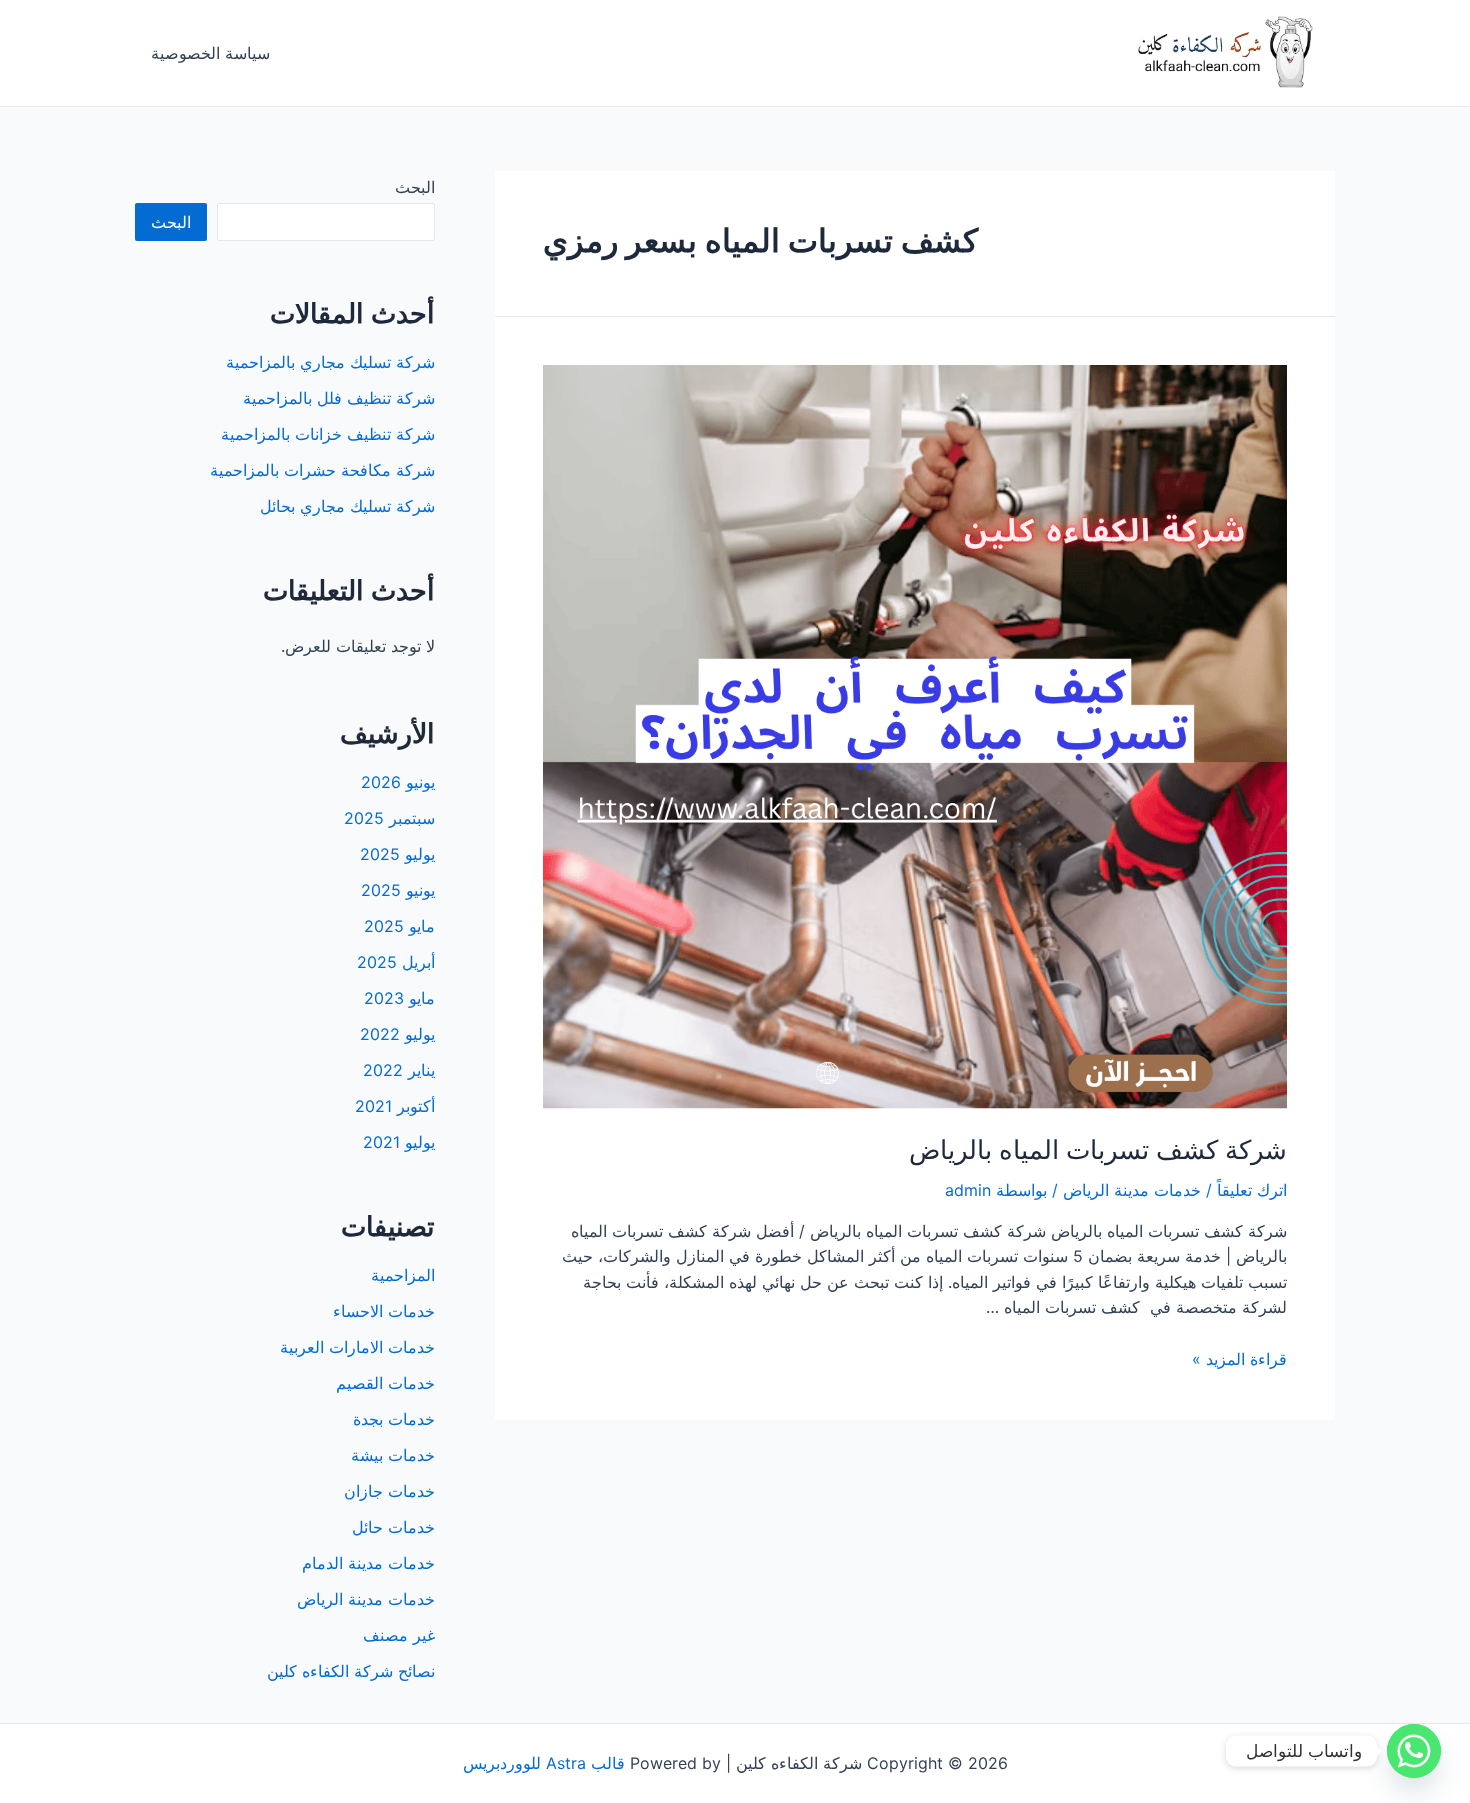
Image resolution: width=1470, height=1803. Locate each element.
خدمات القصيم (385, 1383)
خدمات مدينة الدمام (368, 1563)
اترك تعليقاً (1252, 1190)
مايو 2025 (399, 926)
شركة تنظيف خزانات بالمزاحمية (328, 434)
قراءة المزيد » (1239, 1359)
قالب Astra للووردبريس (544, 1763)
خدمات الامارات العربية (357, 1347)
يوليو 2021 (399, 1142)
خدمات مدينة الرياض (1132, 1190)
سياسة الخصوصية (210, 53)
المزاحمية (403, 1275)
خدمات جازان (389, 1491)
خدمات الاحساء (384, 1311)
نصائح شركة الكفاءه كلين (351, 1671)
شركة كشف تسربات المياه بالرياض (1098, 1149)
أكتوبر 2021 (395, 1106)
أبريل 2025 (396, 962)
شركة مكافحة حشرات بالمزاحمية (322, 470)
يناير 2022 (399, 1070)
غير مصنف (399, 1635)
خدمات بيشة (393, 1455)
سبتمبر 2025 (389, 818)
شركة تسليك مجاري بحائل (347, 506)
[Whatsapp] (1414, 1751)
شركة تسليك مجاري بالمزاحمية (330, 362)
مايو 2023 (399, 998)
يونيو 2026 (398, 782)
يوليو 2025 (397, 854)
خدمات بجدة (394, 1419)
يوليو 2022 (397, 1034)
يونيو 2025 (398, 890)
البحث (415, 187)
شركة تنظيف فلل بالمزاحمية (339, 398)
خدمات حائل (393, 1527)
